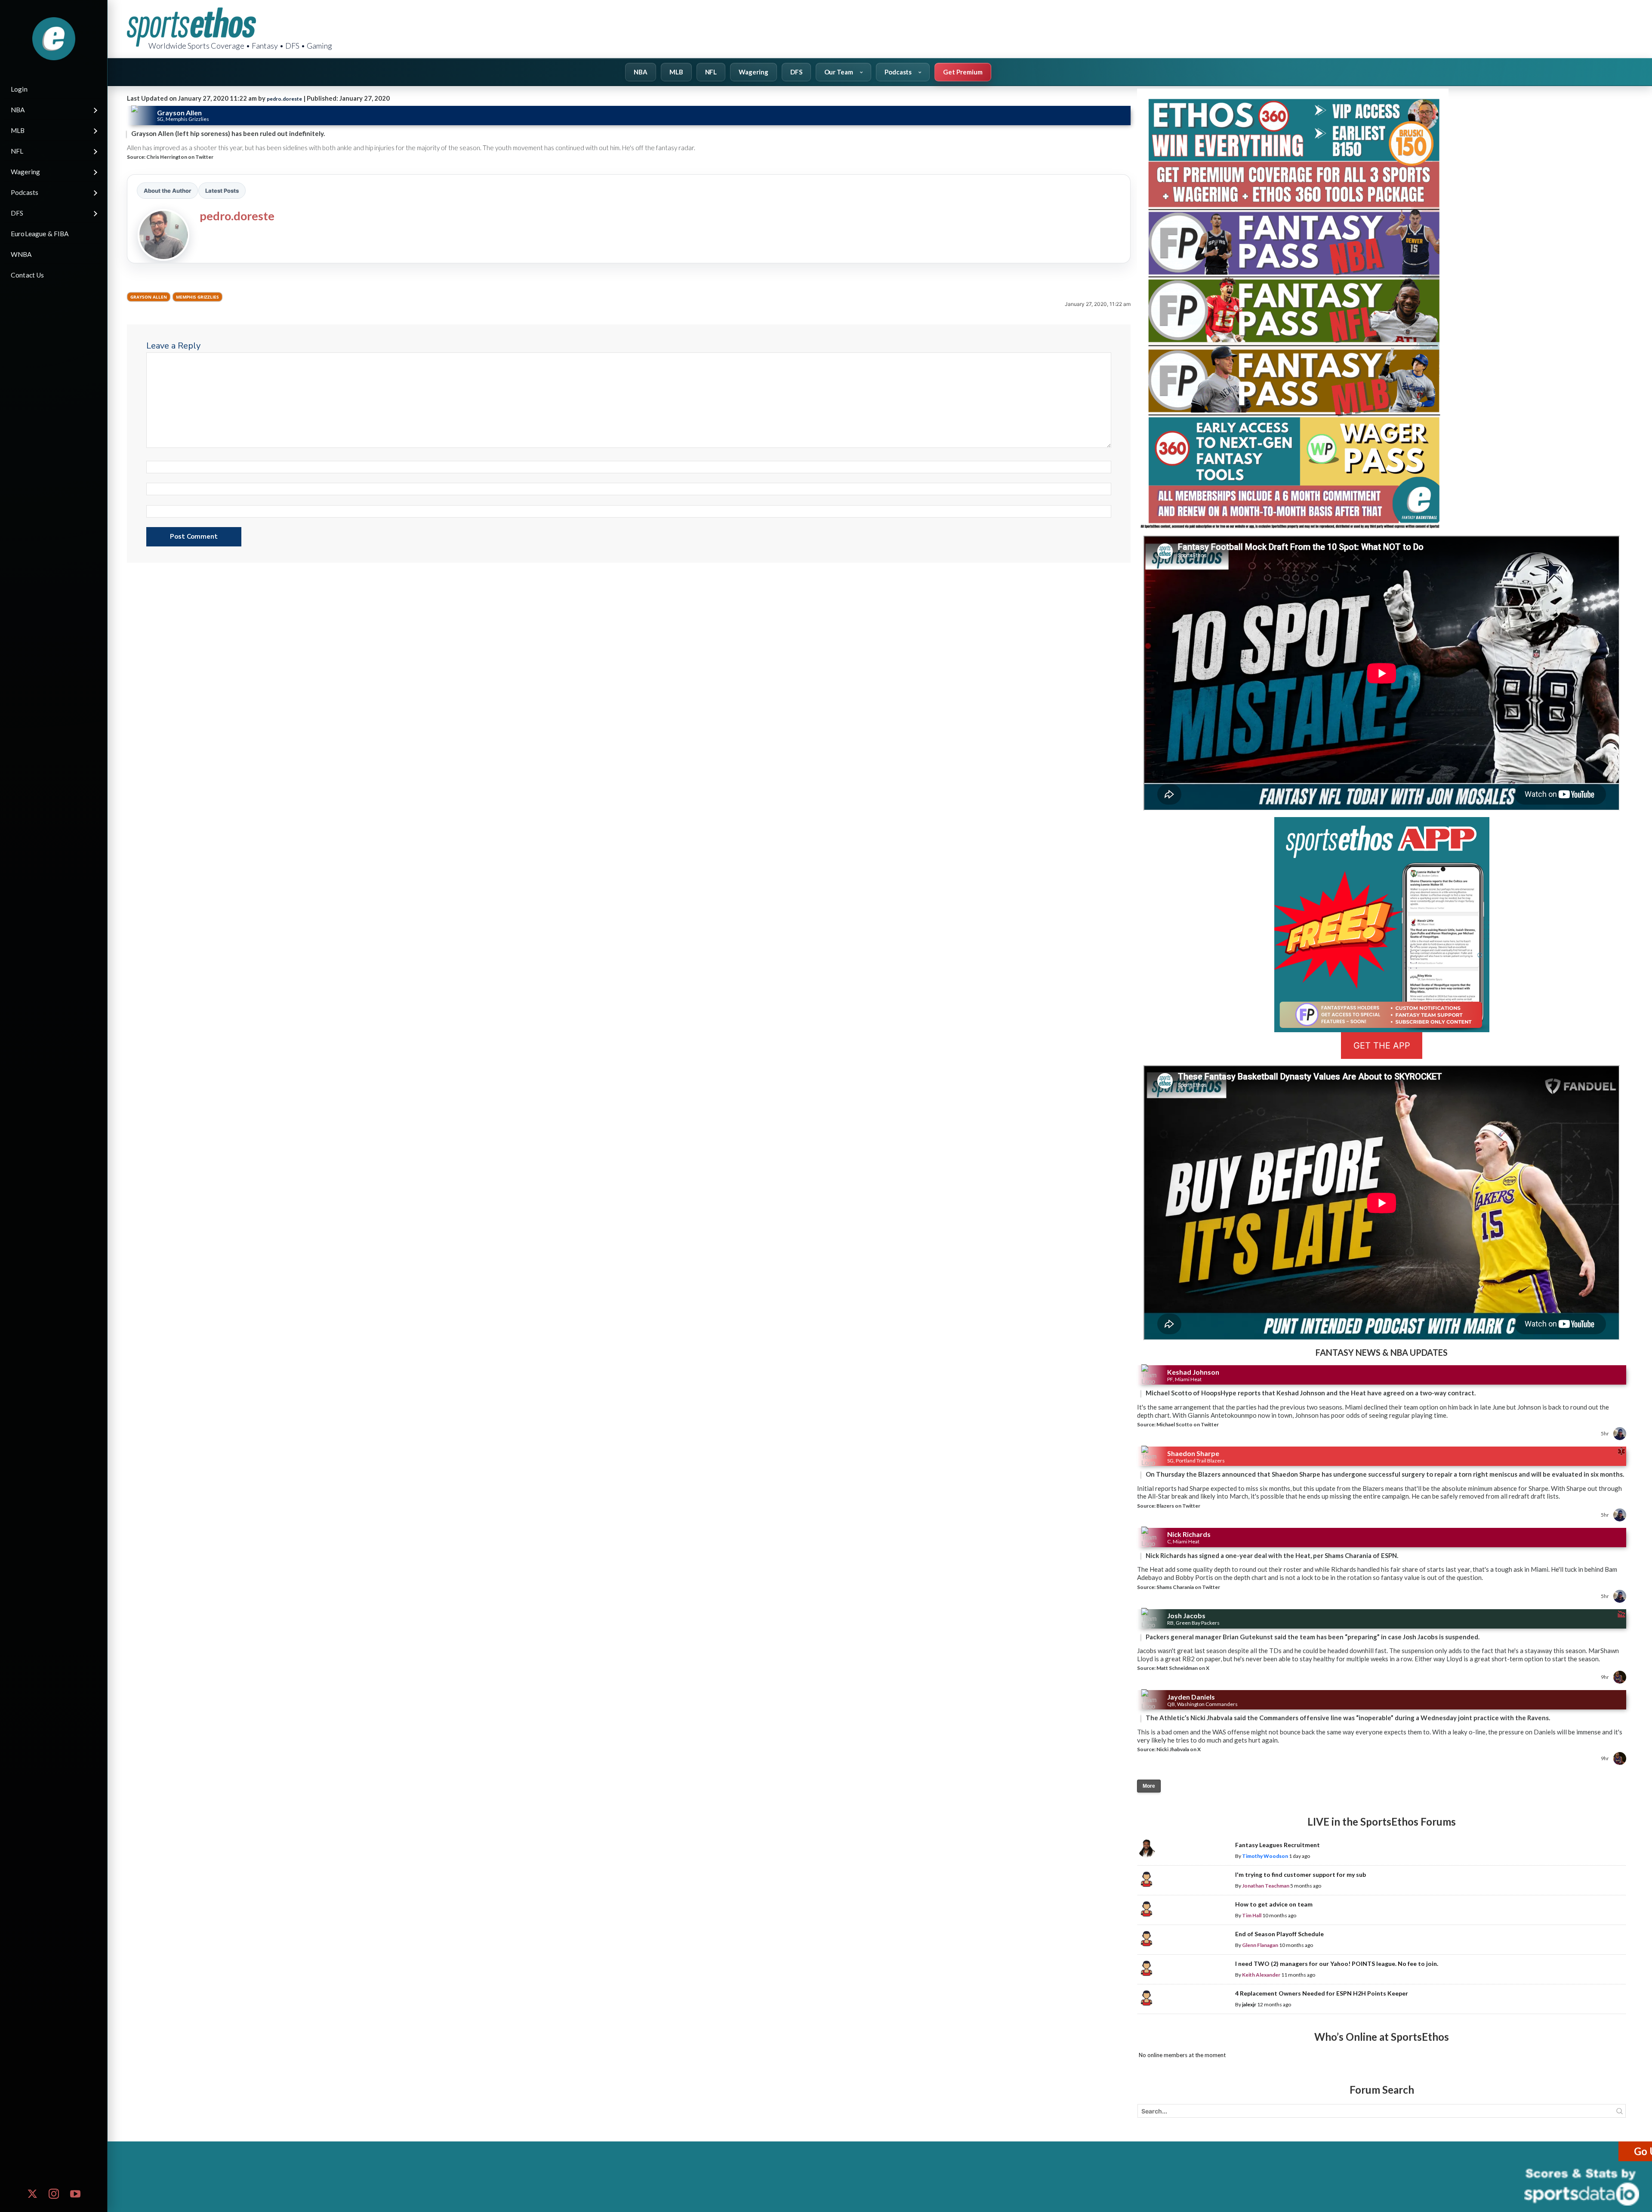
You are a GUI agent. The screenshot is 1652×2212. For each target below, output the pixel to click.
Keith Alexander (1261, 1975)
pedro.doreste (284, 99)
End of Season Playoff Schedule (1279, 1934)
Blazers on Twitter (1178, 1506)
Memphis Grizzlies (197, 297)
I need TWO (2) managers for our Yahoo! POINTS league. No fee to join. (1337, 1964)
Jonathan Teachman (1266, 1886)
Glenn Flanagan (1260, 1945)
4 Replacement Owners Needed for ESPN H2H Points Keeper (1322, 1993)
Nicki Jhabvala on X (1179, 1749)
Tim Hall (1252, 1915)
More (1149, 1786)
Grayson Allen (149, 297)
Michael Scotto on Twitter (1188, 1424)
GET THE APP (1382, 1046)
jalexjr (1249, 2004)
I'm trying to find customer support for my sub (1301, 1874)
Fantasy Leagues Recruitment (1278, 1845)
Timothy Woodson (1265, 1856)
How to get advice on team (1274, 1904)
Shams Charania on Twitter (1188, 1587)
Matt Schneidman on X (1183, 1668)
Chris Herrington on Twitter (180, 157)
